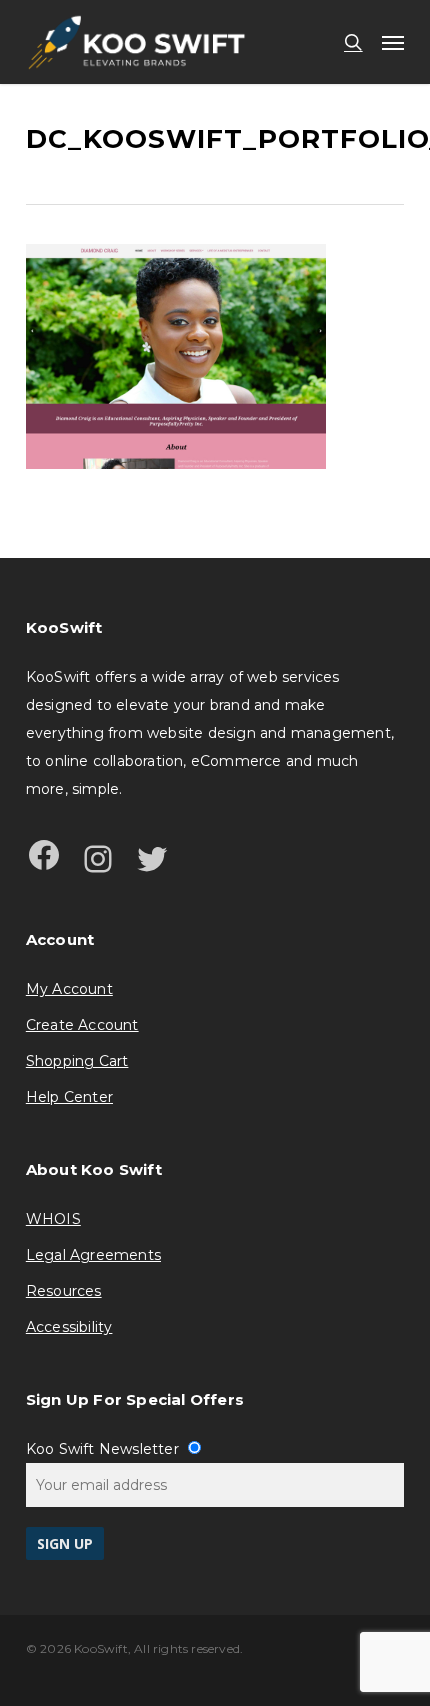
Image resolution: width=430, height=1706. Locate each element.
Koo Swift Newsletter (104, 1449)
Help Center (69, 1097)
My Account (69, 989)
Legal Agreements (93, 1255)
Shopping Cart (77, 1061)
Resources (64, 1291)
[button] (393, 42)
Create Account (82, 1025)
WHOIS (53, 1219)
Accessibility (69, 1327)
